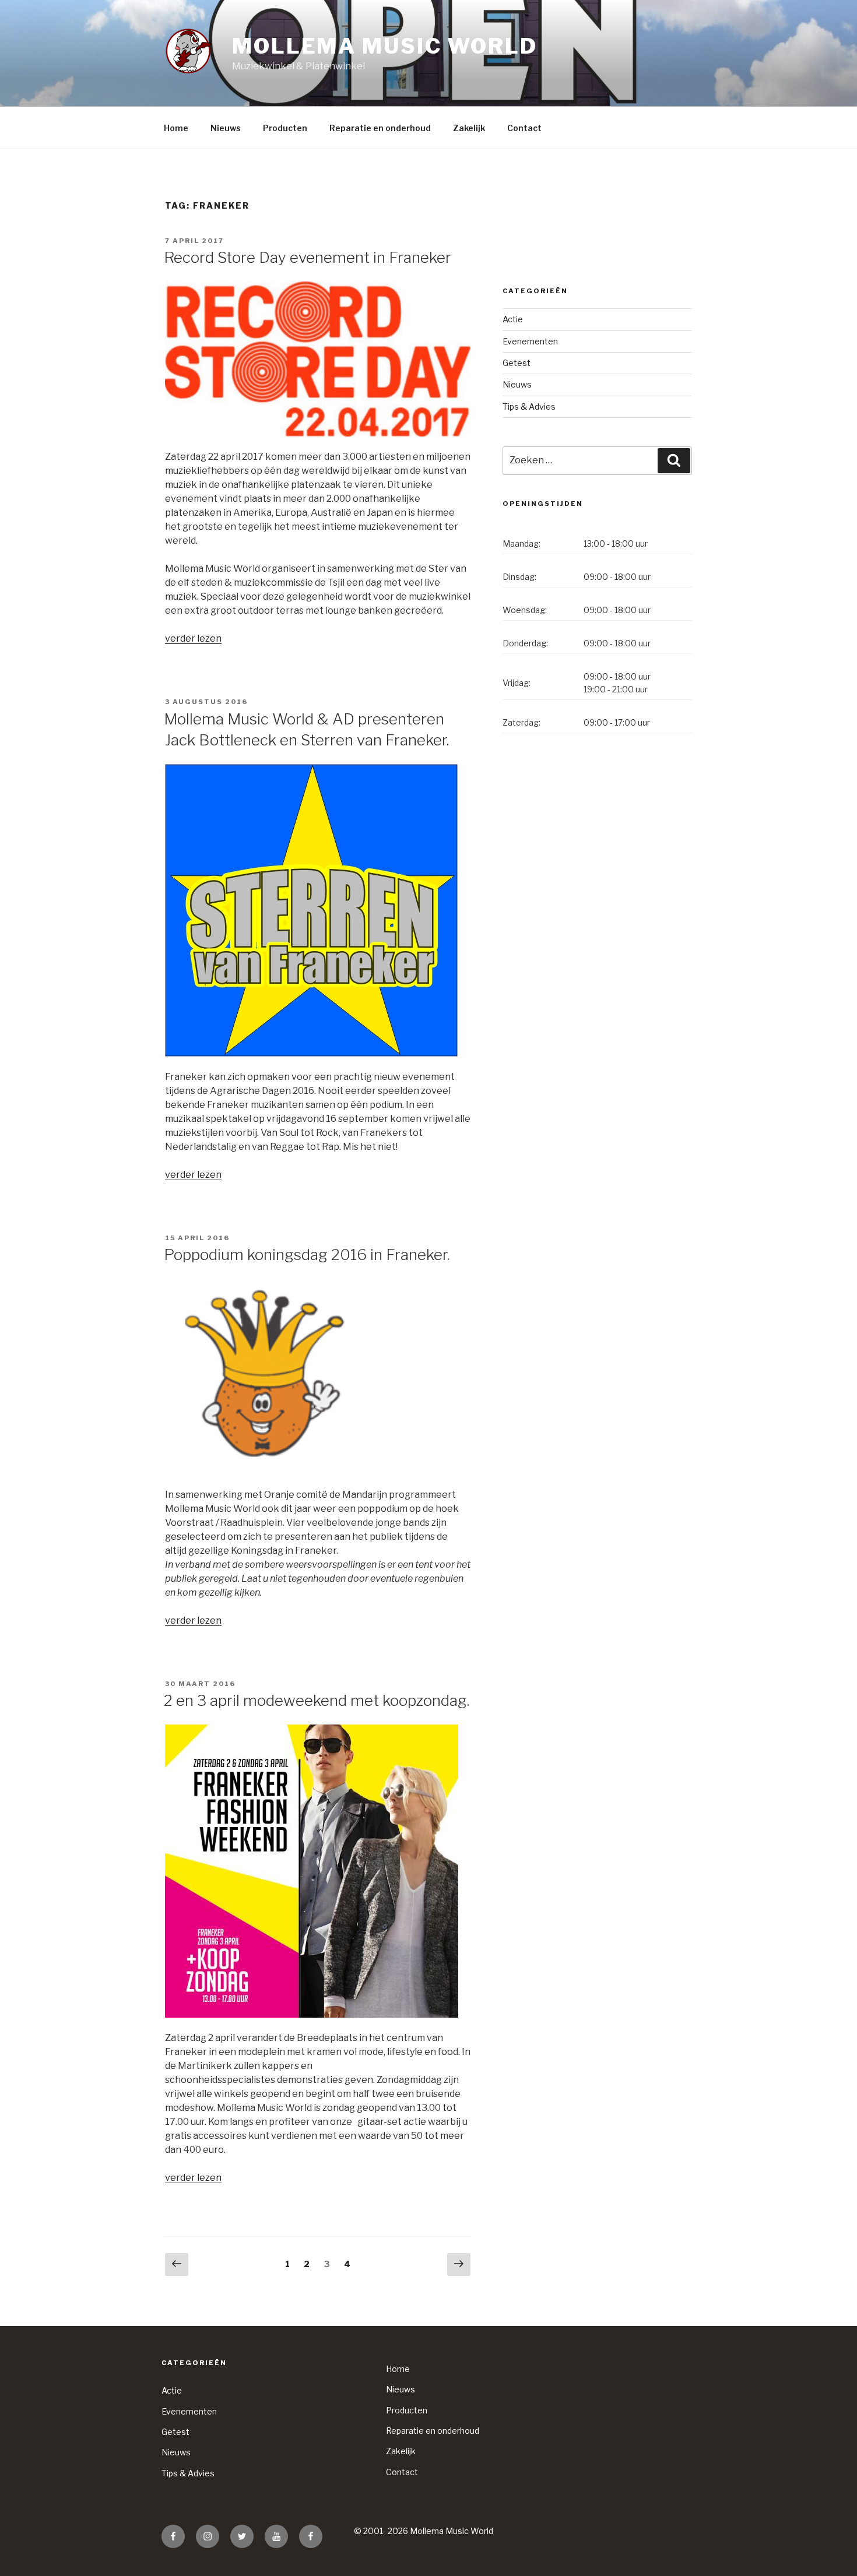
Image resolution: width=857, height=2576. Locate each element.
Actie (513, 319)
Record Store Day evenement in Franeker (308, 257)
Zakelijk (469, 128)
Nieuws (226, 128)
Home (176, 128)
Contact (524, 128)
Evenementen (530, 341)
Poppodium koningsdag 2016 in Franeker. (307, 1254)
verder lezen (193, 638)
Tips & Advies (529, 407)
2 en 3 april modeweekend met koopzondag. (317, 1700)
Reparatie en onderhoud (380, 128)
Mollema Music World (385, 46)
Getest (517, 363)
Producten (285, 128)
